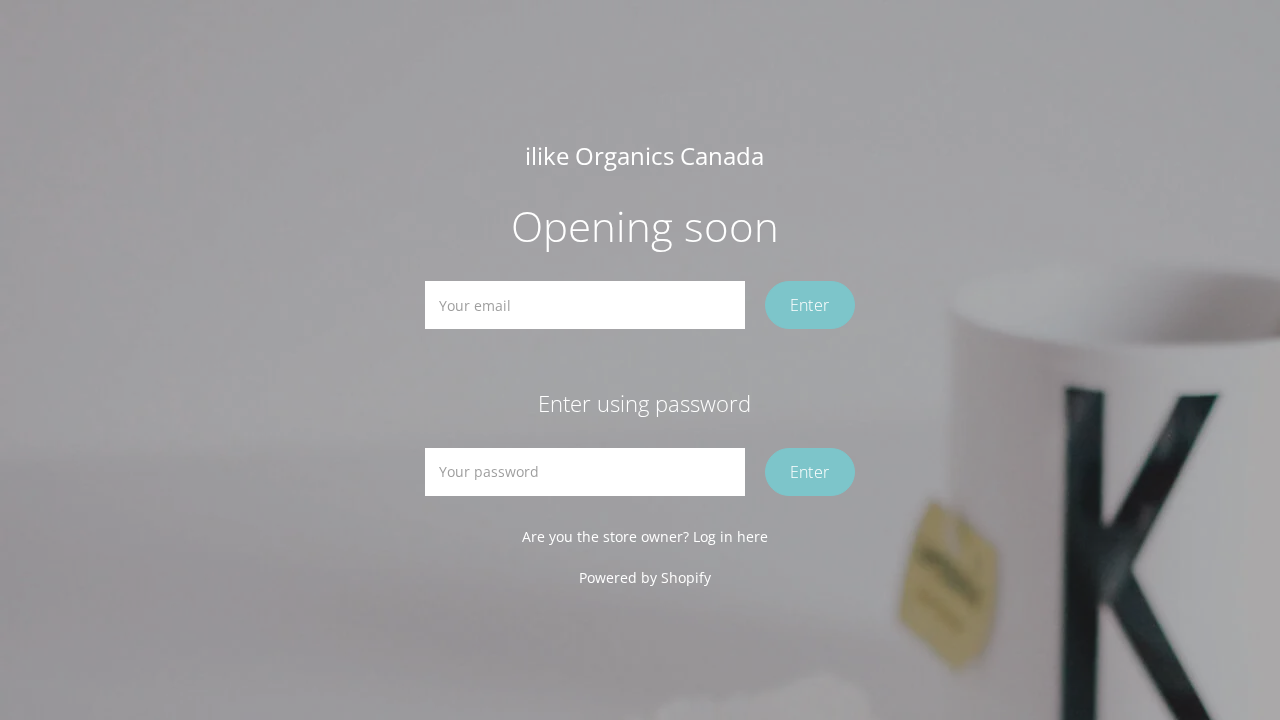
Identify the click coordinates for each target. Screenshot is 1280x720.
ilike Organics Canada (644, 156)
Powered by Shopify (645, 577)
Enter (810, 305)
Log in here (730, 536)
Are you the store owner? (645, 536)
